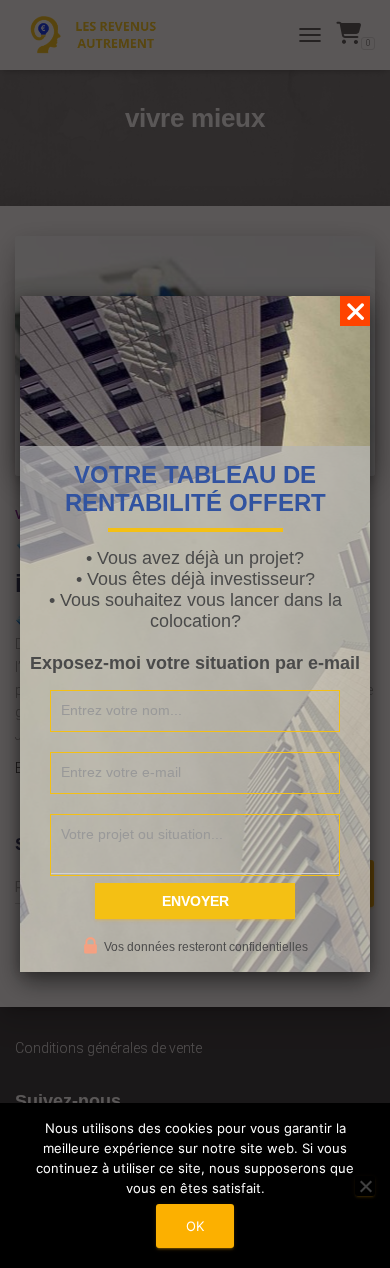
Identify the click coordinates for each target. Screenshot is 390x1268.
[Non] (365, 1186)
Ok (195, 1226)
